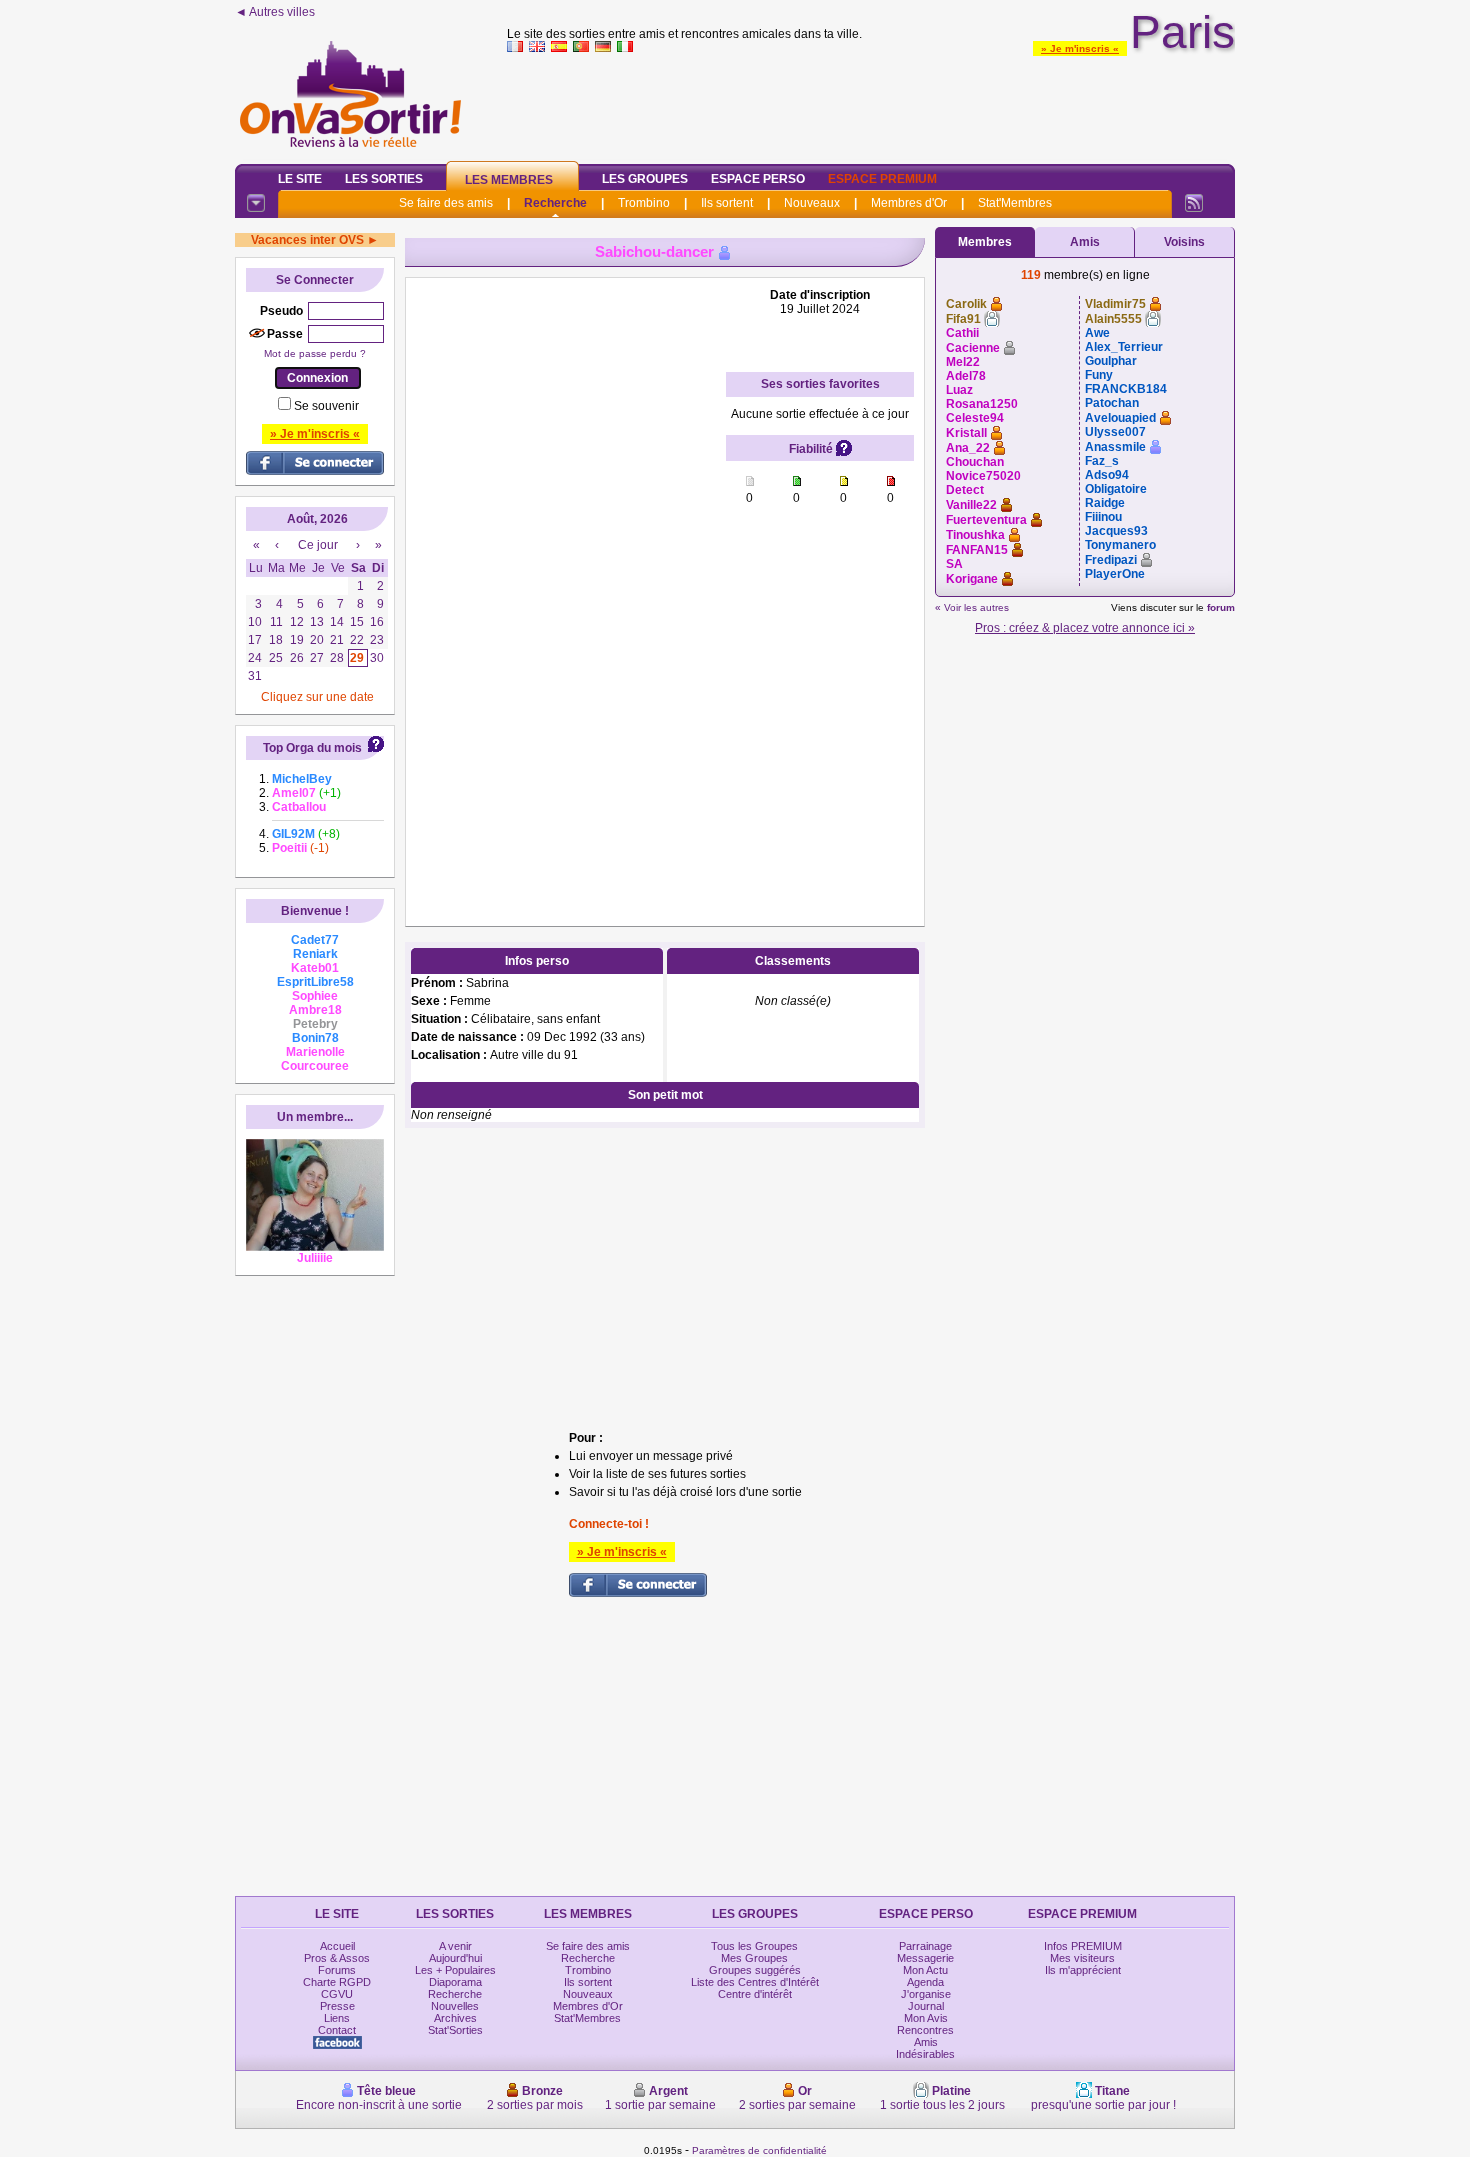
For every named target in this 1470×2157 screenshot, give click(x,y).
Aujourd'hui (455, 1958)
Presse (337, 2006)
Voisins (1184, 242)
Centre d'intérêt (755, 1994)
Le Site (300, 179)
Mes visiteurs (1082, 1958)
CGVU (337, 1994)
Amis (1085, 242)
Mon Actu (925, 1970)
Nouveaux (812, 203)
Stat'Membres (1015, 203)
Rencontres (925, 2030)
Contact (337, 2030)
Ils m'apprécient (1083, 1970)
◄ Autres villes (275, 12)
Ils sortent (727, 203)
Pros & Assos (337, 1958)
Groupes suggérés (755, 1970)
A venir (455, 1946)
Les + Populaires (455, 1970)
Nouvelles (455, 2006)
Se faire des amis (446, 203)
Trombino (644, 203)
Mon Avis (926, 2018)
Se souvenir (326, 406)
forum (1221, 607)
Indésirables (925, 2054)
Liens (337, 2018)
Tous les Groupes (754, 1946)
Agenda (925, 1982)
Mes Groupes (754, 1958)
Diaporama (455, 1982)
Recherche (555, 203)
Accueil (337, 1946)
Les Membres (509, 180)
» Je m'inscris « (1080, 48)
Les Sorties (384, 179)
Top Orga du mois (312, 748)
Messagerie (925, 1958)
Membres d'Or (909, 203)
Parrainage (925, 1946)
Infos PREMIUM (1083, 1946)
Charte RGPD (337, 1982)
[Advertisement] (871, 104)
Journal (926, 2006)
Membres (985, 242)
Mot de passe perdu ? (315, 353)
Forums (337, 1970)
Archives (455, 2018)
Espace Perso (758, 179)
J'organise (926, 1994)
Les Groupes (645, 179)
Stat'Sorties (455, 2030)
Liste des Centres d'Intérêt (755, 1982)
